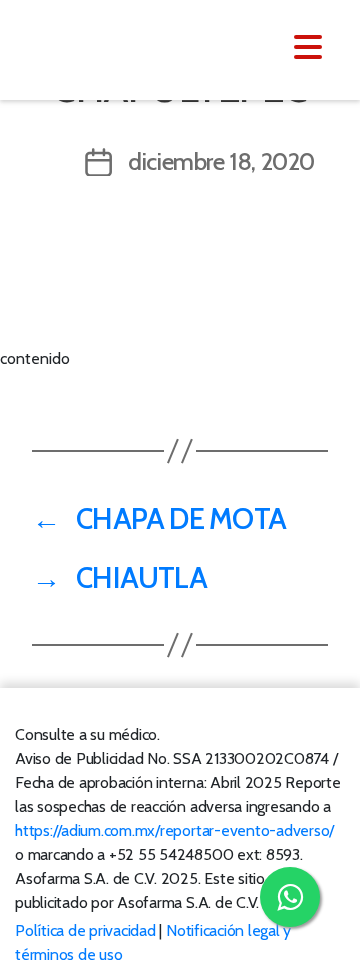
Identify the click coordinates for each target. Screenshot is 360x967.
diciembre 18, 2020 (221, 161)
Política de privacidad (85, 930)
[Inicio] (137, 48)
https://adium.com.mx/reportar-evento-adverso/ (174, 830)
